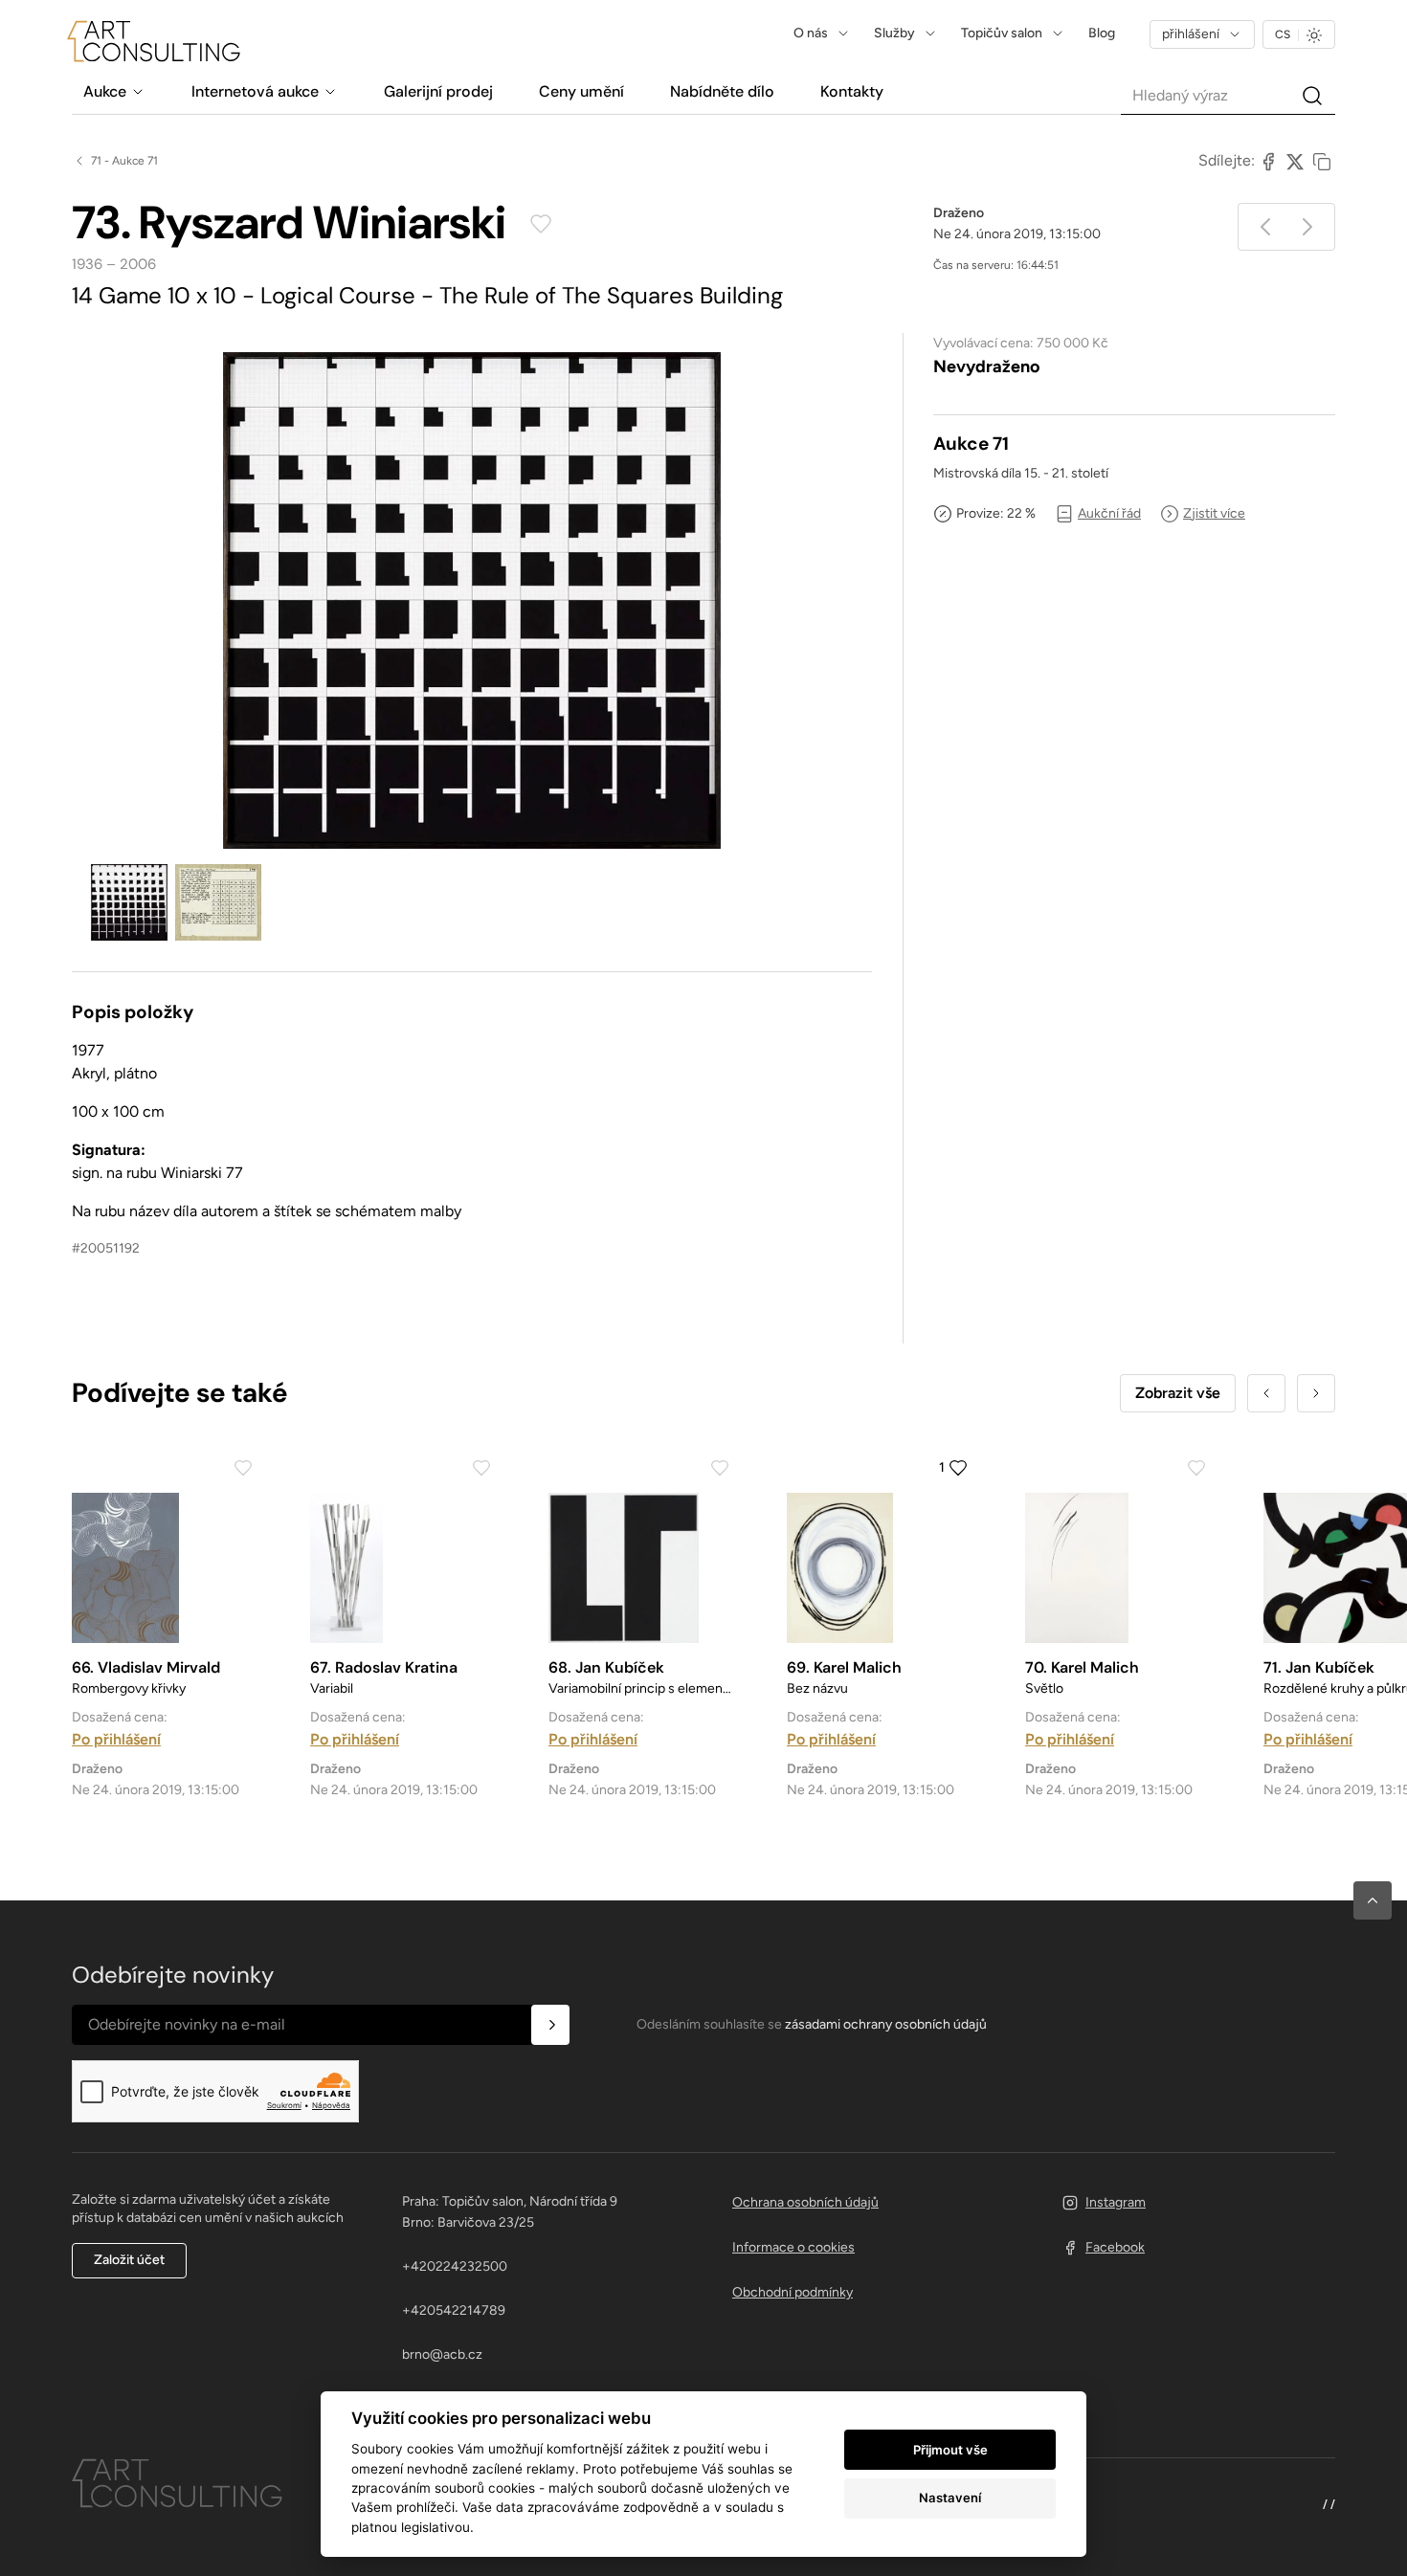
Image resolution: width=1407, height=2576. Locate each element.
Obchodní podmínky (793, 2292)
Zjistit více (1214, 513)
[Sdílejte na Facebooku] (1268, 161)
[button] (1373, 1900)
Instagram (1116, 2202)
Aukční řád (1109, 513)
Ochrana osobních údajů (805, 2202)
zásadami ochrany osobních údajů (886, 2024)
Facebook (1115, 2247)
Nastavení (950, 2498)
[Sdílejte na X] (1295, 161)
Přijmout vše (950, 2450)
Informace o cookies (793, 2247)
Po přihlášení (116, 1739)
